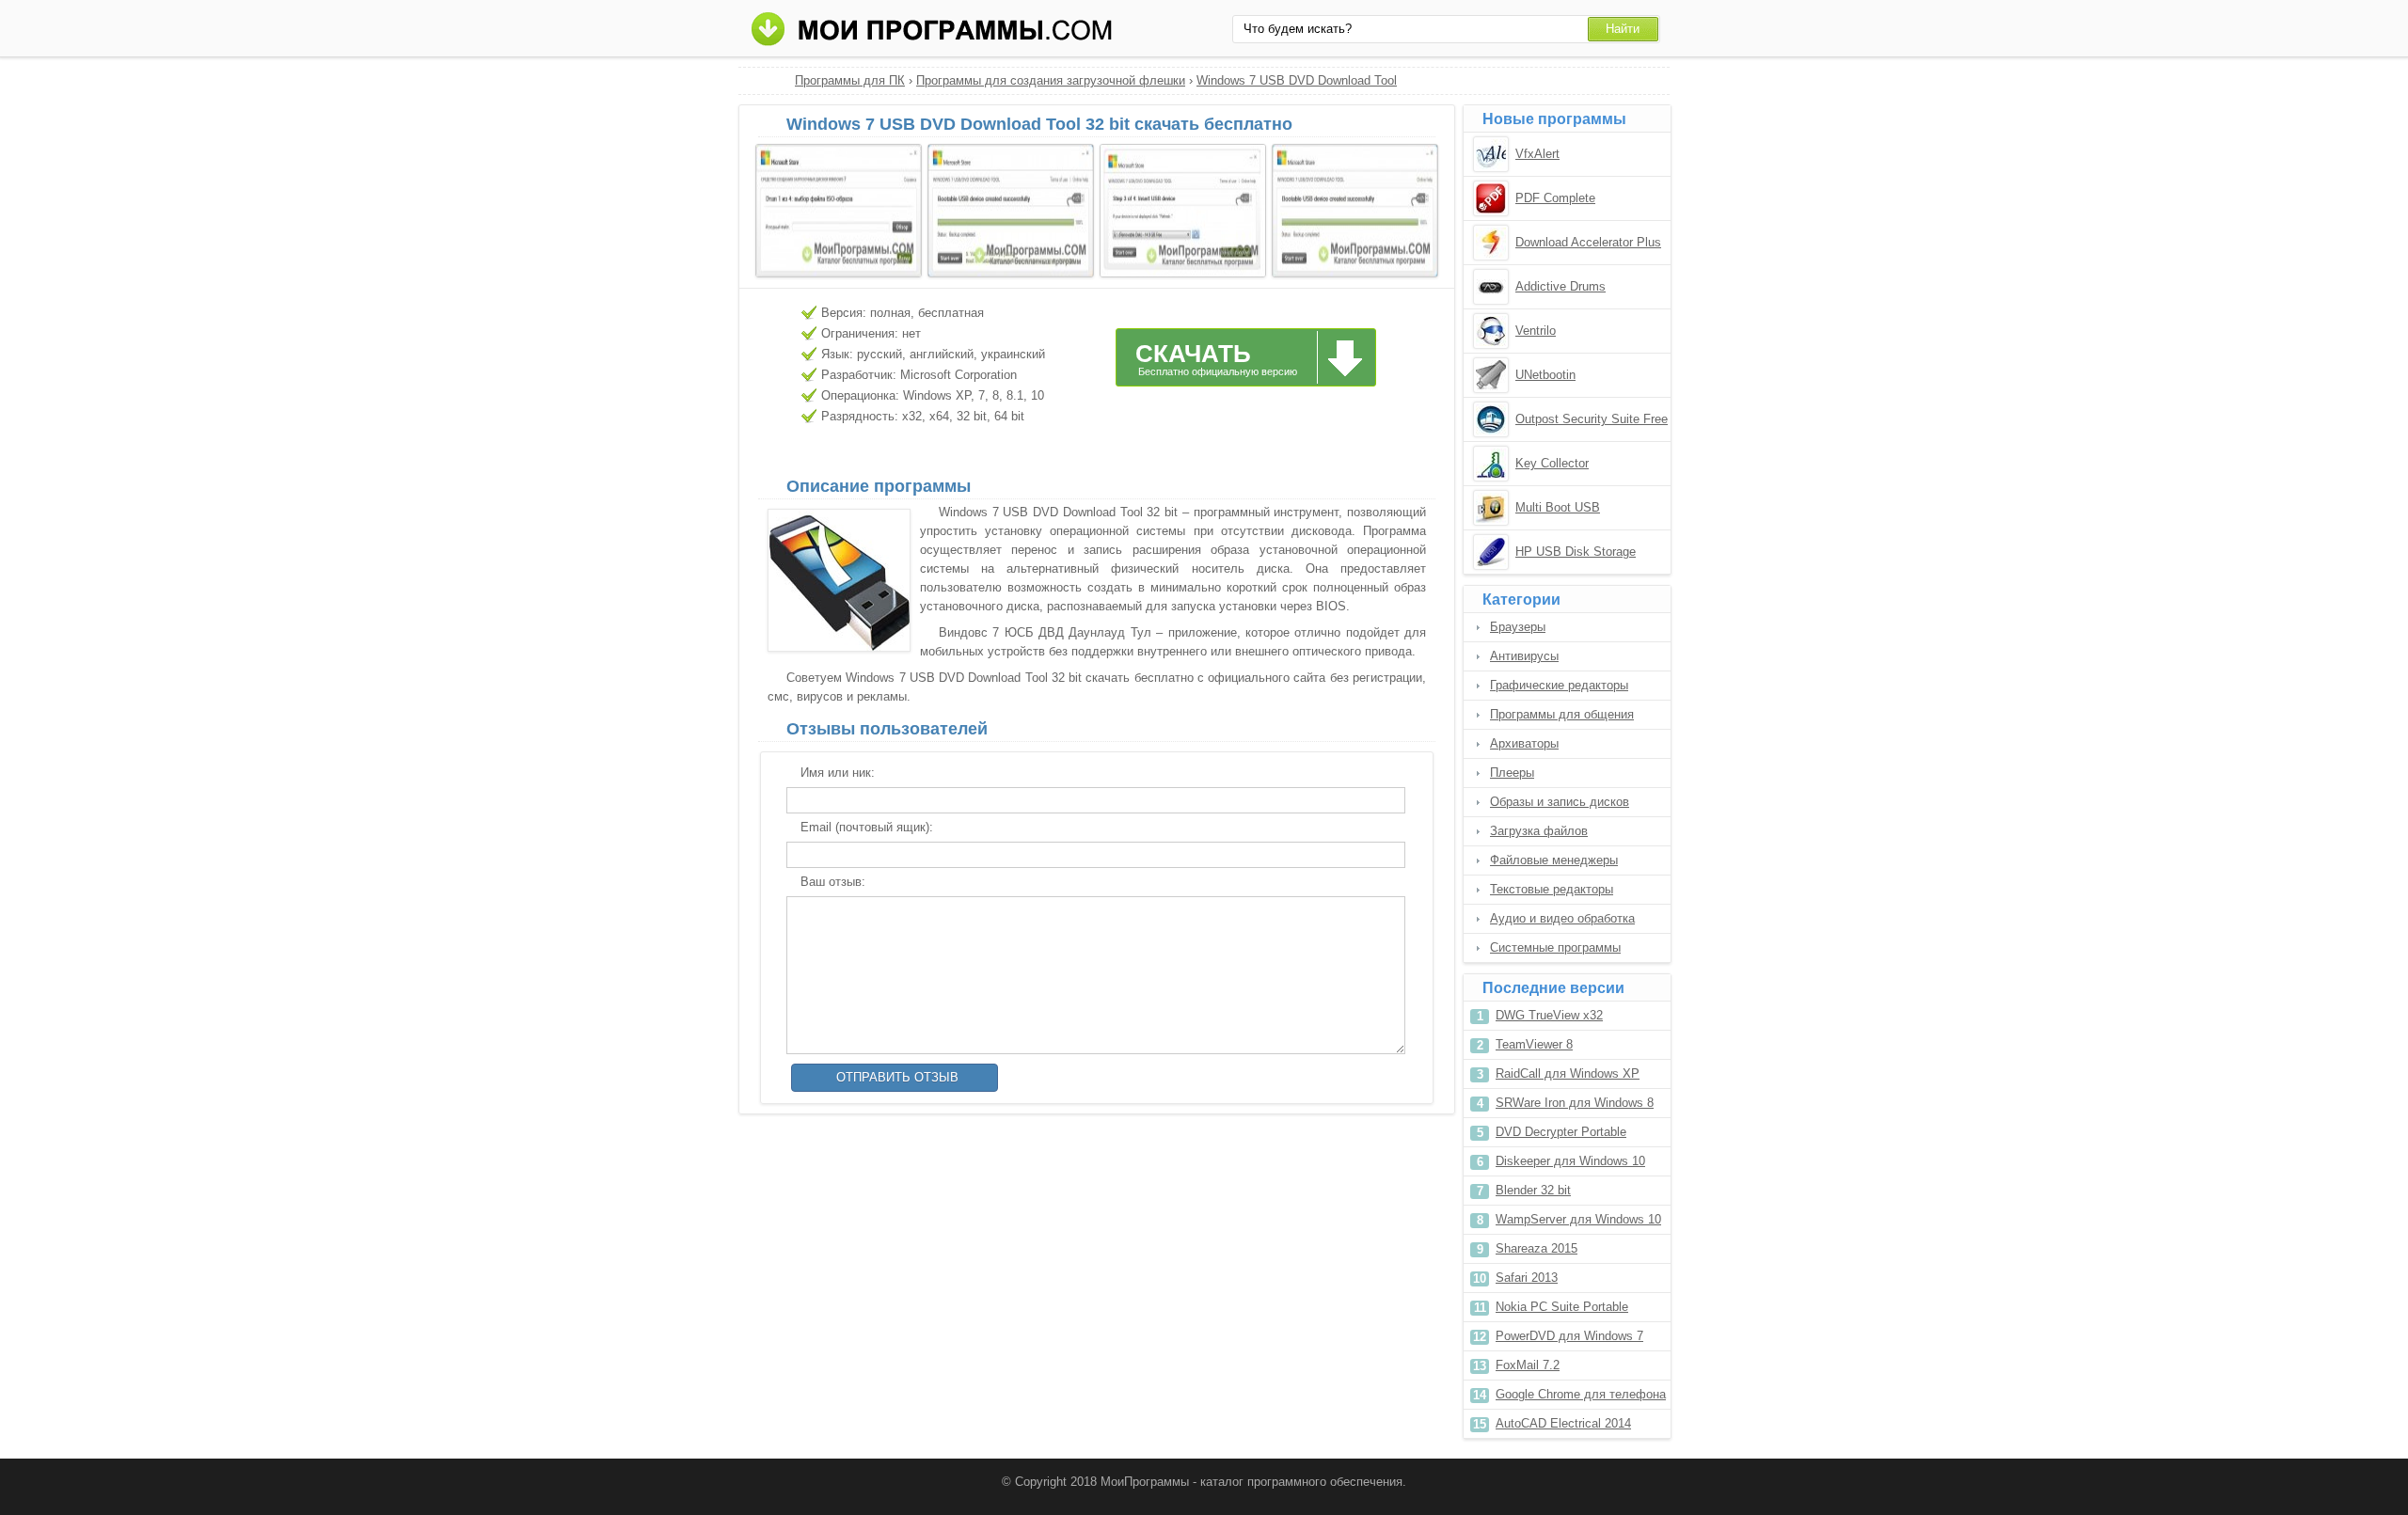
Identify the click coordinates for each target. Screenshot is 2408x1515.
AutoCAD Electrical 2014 (1563, 1423)
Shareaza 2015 (1537, 1248)
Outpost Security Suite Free (1592, 419)
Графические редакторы (1559, 685)
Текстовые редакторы (1552, 889)
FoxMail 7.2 (1528, 1365)
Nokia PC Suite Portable (1562, 1307)
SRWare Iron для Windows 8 (1575, 1103)
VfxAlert (1537, 154)
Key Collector (1552, 463)
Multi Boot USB (1558, 507)
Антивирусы (1524, 656)
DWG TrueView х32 (1549, 1015)
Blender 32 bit (1533, 1190)
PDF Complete (1555, 198)
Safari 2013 (1527, 1278)
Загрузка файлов (1539, 831)
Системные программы (1555, 947)
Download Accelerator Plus (1588, 242)
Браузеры (1518, 627)
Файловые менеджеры (1554, 860)
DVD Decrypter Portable (1561, 1132)
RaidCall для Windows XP (1568, 1073)
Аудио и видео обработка (1562, 918)
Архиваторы (1524, 743)
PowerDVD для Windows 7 (1569, 1336)
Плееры (1512, 773)
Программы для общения (1562, 714)
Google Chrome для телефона (1581, 1394)
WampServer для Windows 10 (1578, 1219)
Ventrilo (1536, 331)
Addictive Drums (1560, 286)
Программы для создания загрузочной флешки (1051, 80)
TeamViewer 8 (1534, 1044)
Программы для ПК (850, 80)
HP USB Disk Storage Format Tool (1576, 553)
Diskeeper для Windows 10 (1570, 1161)
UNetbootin (1545, 375)
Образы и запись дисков (1560, 802)
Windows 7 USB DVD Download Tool (1297, 80)
